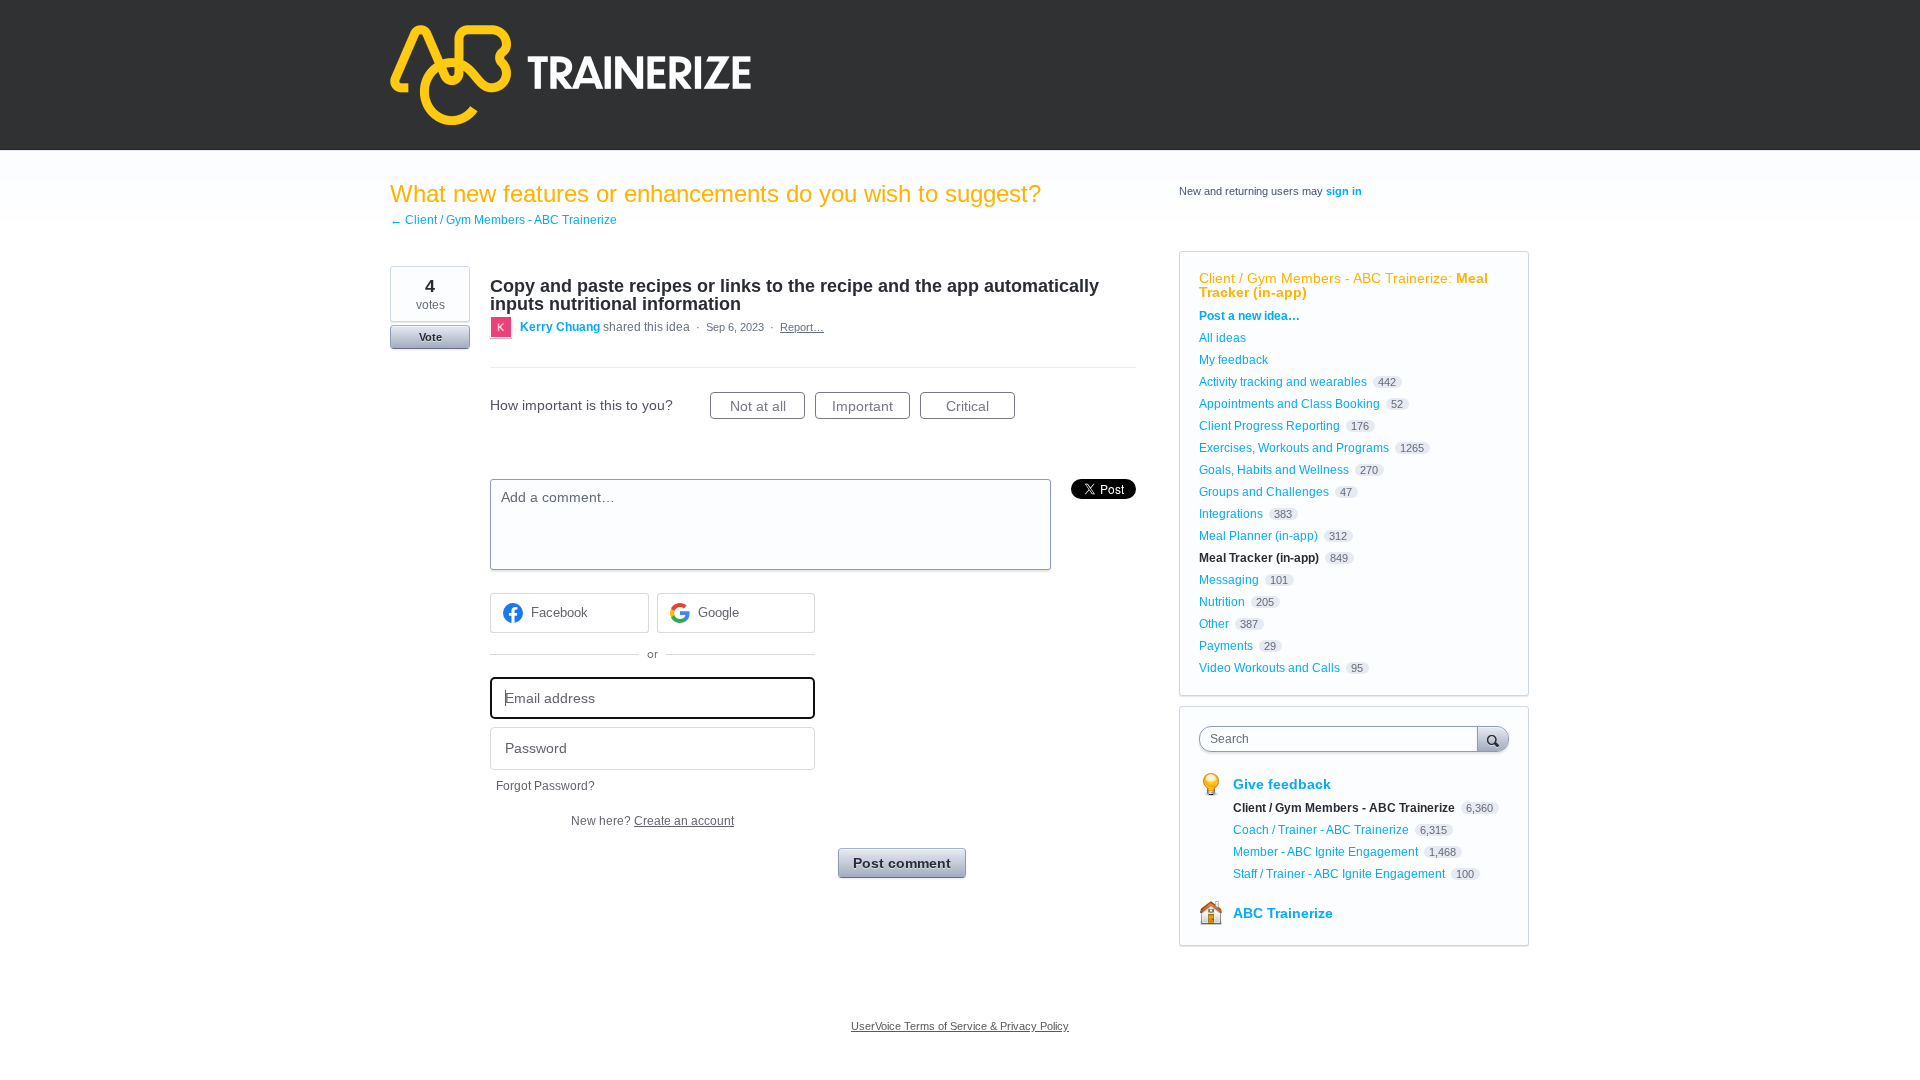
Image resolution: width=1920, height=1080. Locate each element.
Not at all (767, 408)
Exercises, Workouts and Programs (1294, 448)
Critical (980, 408)
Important (871, 408)
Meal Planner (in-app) (1258, 536)
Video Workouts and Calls (1269, 668)
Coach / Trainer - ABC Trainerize (1322, 830)
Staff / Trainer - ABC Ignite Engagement (1340, 874)
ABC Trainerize (1283, 913)
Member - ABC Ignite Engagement (1327, 852)
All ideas (1222, 338)
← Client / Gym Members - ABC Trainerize (503, 220)
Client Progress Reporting (1269, 426)
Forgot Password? (545, 786)
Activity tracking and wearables (1283, 382)
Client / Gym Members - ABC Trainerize (1323, 278)
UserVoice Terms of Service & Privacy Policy (960, 1026)
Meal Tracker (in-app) (1259, 558)
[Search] (1493, 738)
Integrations (1231, 514)
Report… (802, 327)
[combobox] (1343, 739)
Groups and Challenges (1264, 492)
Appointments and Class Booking (1289, 404)
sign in (1344, 191)
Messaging (1229, 580)
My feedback (1233, 360)
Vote (430, 337)
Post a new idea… (1249, 316)
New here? (652, 821)
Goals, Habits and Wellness (1274, 470)
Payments (1226, 646)
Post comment (902, 863)
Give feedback (1282, 784)
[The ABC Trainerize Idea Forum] (570, 75)
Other (1214, 624)
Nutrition (1222, 602)
